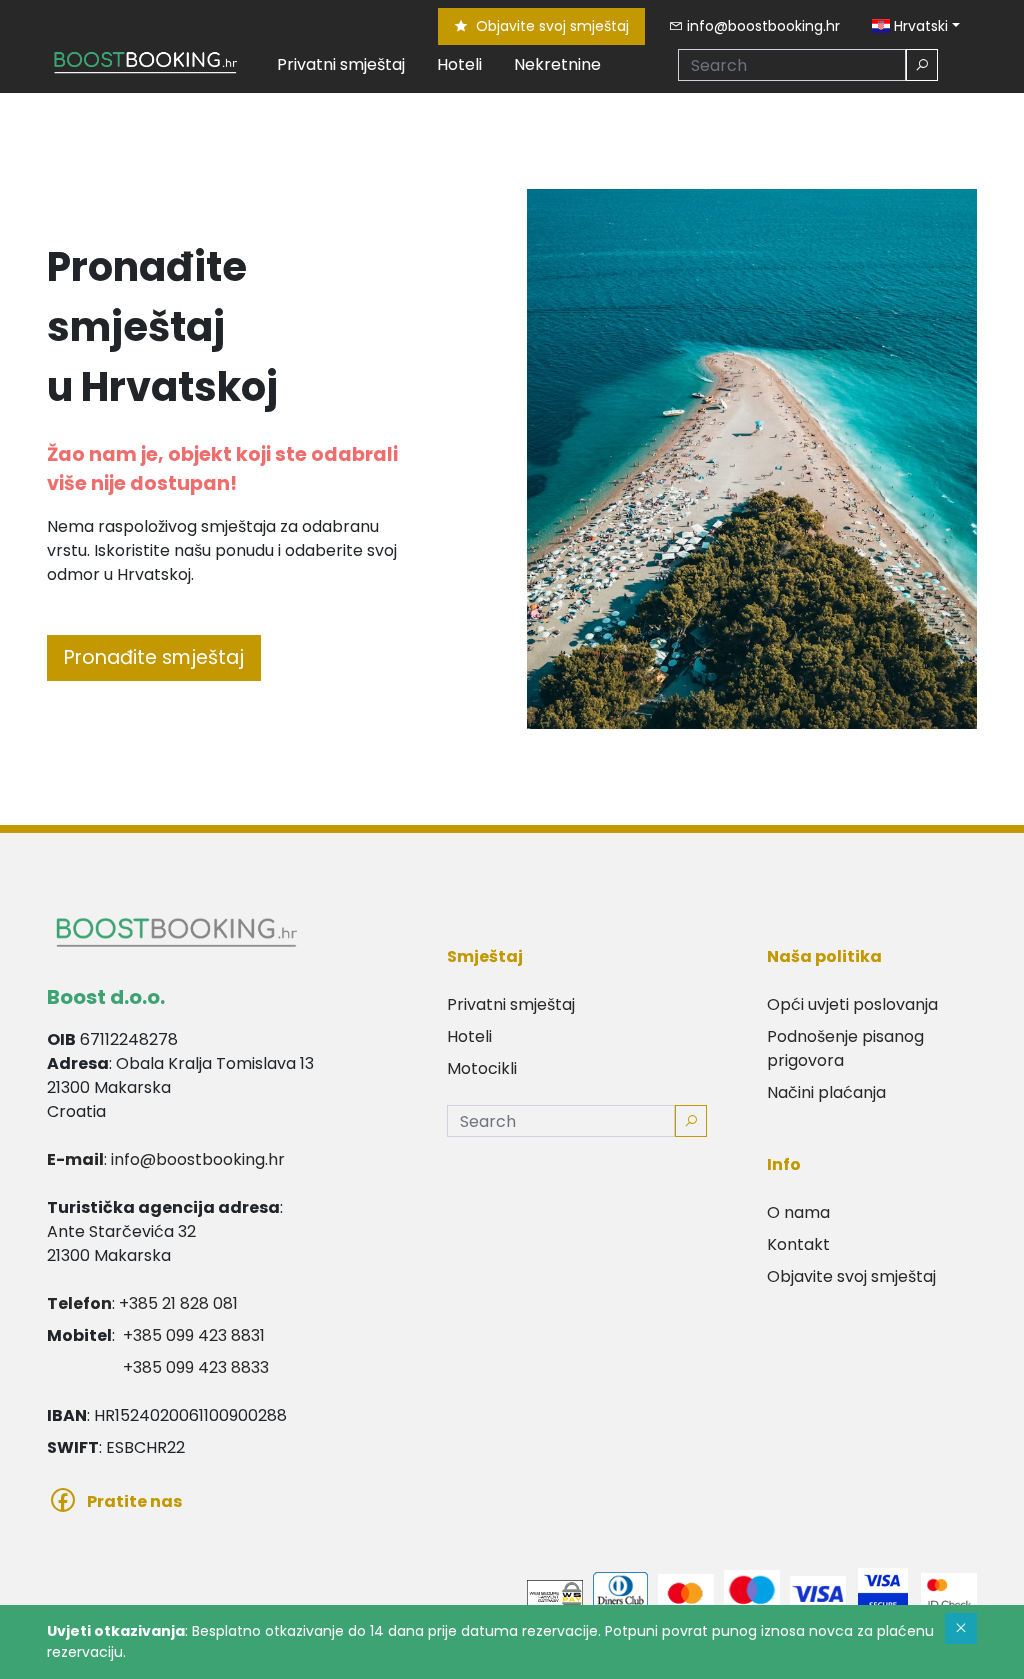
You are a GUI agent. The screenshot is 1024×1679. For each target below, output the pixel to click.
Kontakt (798, 1244)
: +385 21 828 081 (142, 1303)
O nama (798, 1212)
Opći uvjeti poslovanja (852, 1004)
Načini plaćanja (826, 1092)
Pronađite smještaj (154, 657)
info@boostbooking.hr (761, 26)
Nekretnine (557, 64)
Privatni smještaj (341, 64)
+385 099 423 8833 (196, 1367)
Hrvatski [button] (919, 26)
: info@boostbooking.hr (166, 1159)
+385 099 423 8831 (194, 1335)
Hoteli (459, 64)
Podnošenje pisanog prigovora (845, 1048)
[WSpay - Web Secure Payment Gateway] (555, 1592)
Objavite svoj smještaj (550, 26)
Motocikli (482, 1068)
